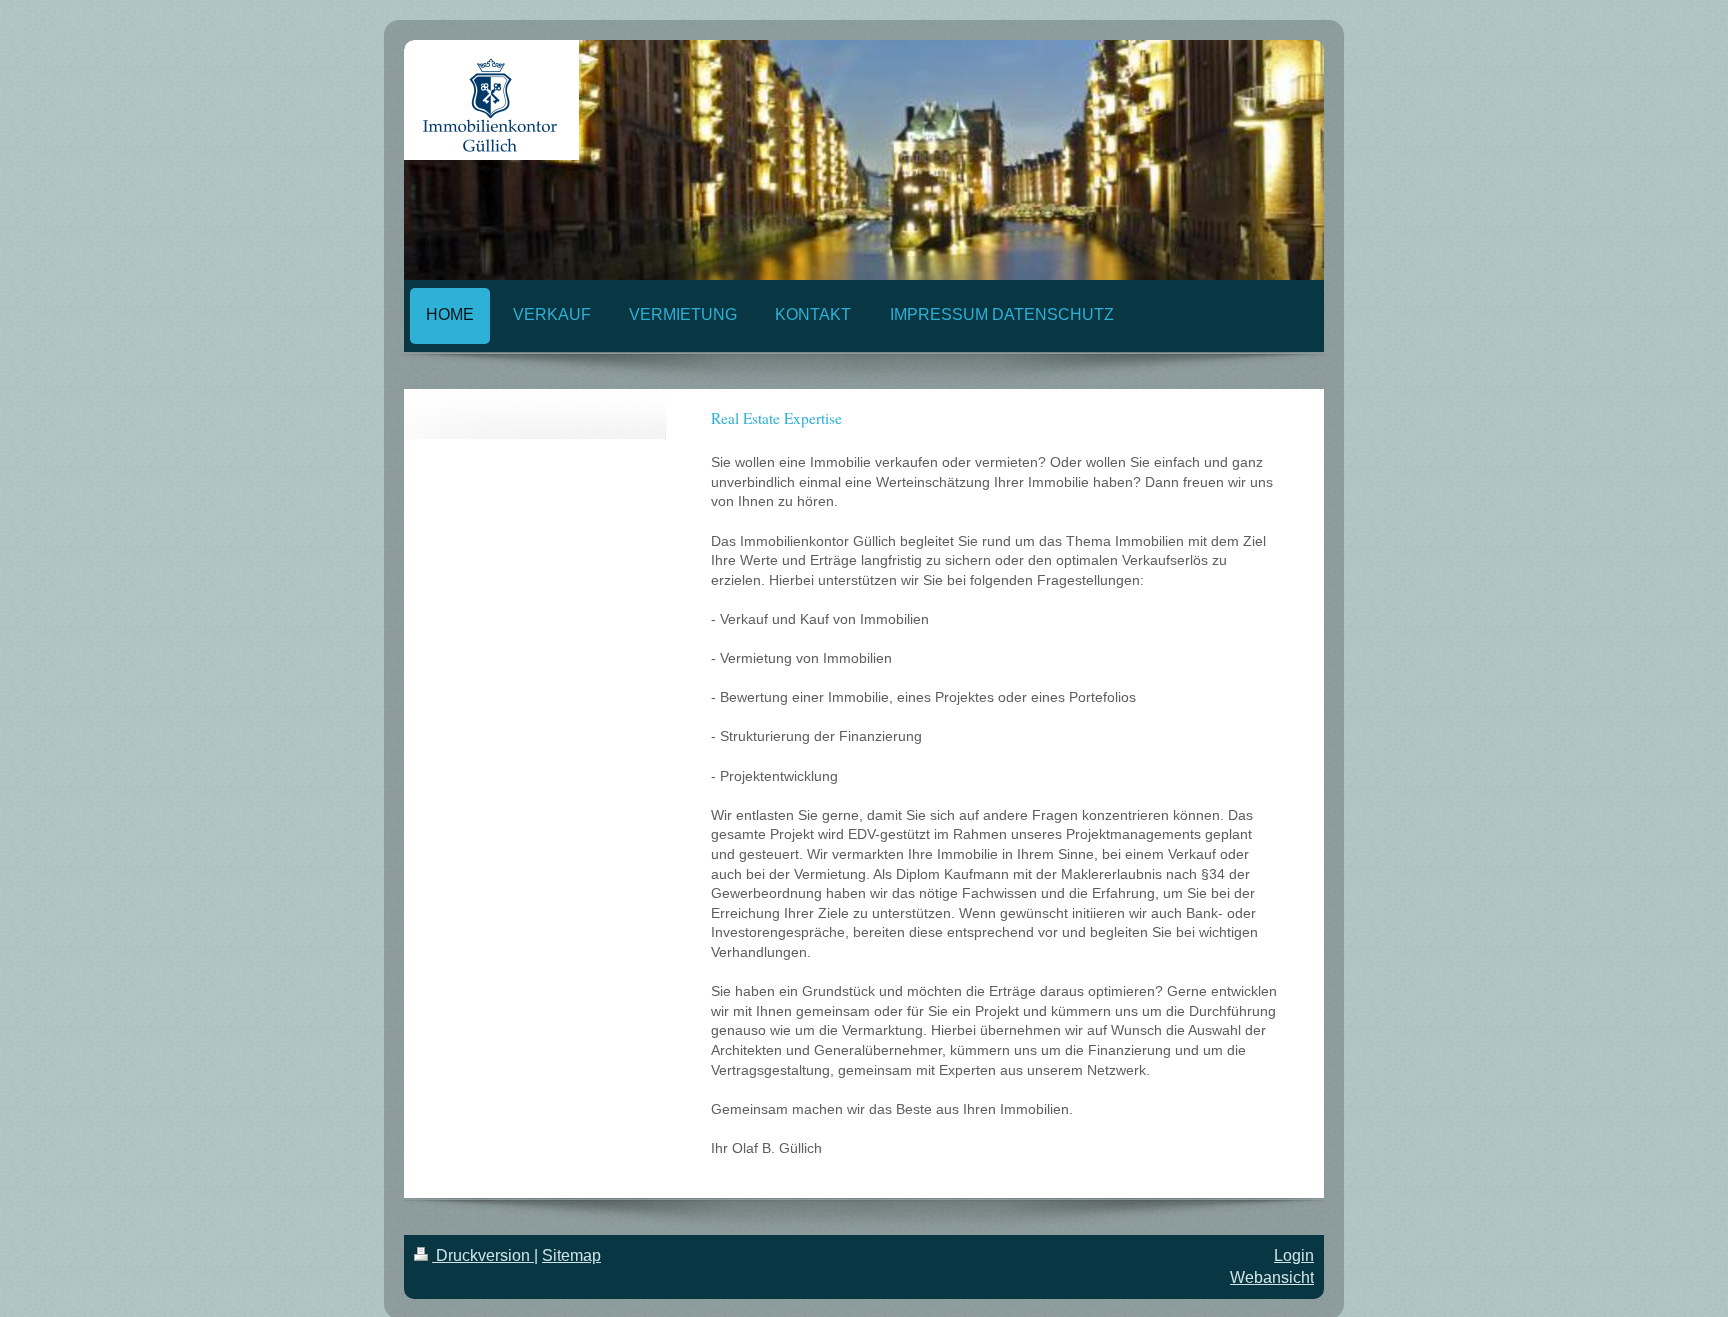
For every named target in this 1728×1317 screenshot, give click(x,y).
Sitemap (571, 1255)
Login (1294, 1255)
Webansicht (1272, 1277)
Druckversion (483, 1255)
